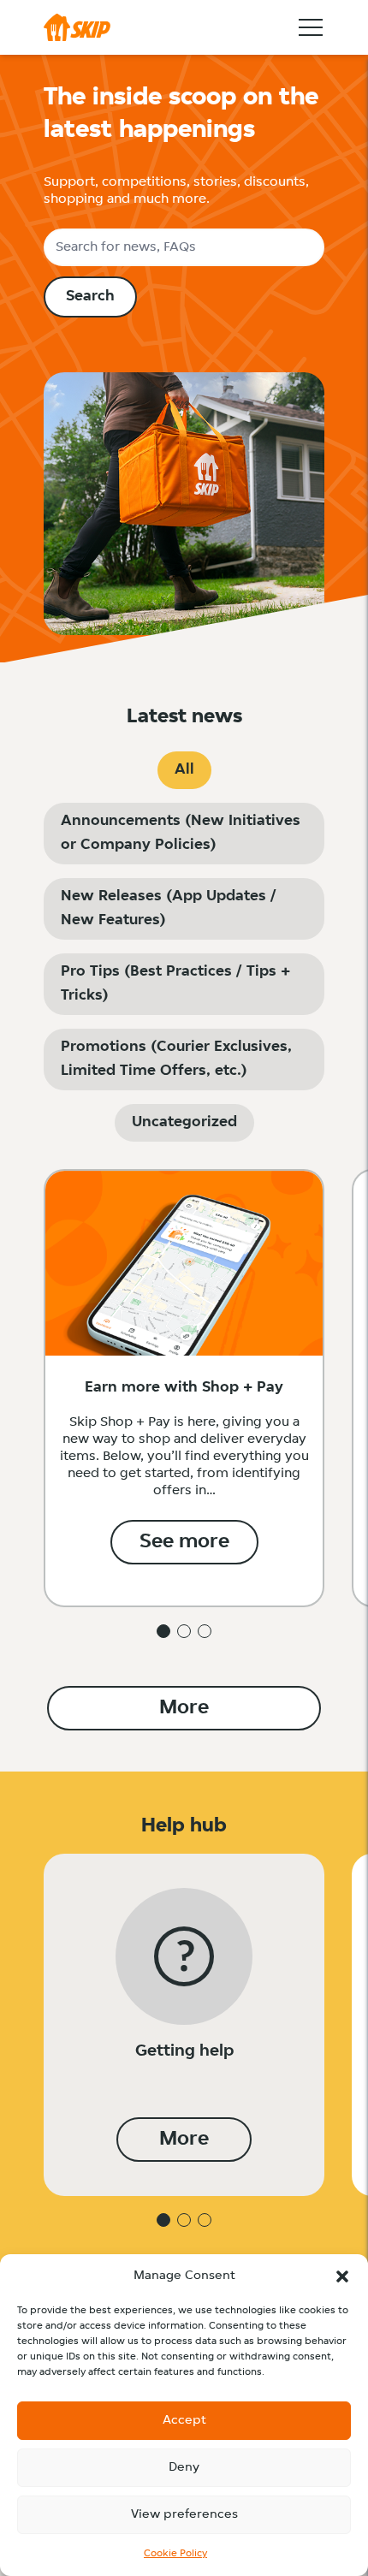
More (184, 1708)
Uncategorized (184, 1123)
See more (184, 1542)
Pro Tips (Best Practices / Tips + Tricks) (175, 984)
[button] (342, 2276)
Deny (184, 2468)
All (184, 770)
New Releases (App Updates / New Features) (169, 909)
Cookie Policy (175, 2554)
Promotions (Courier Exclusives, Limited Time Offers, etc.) (176, 1059)
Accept (184, 2421)
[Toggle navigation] (311, 27)
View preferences (184, 2515)
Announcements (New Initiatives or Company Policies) (181, 834)
